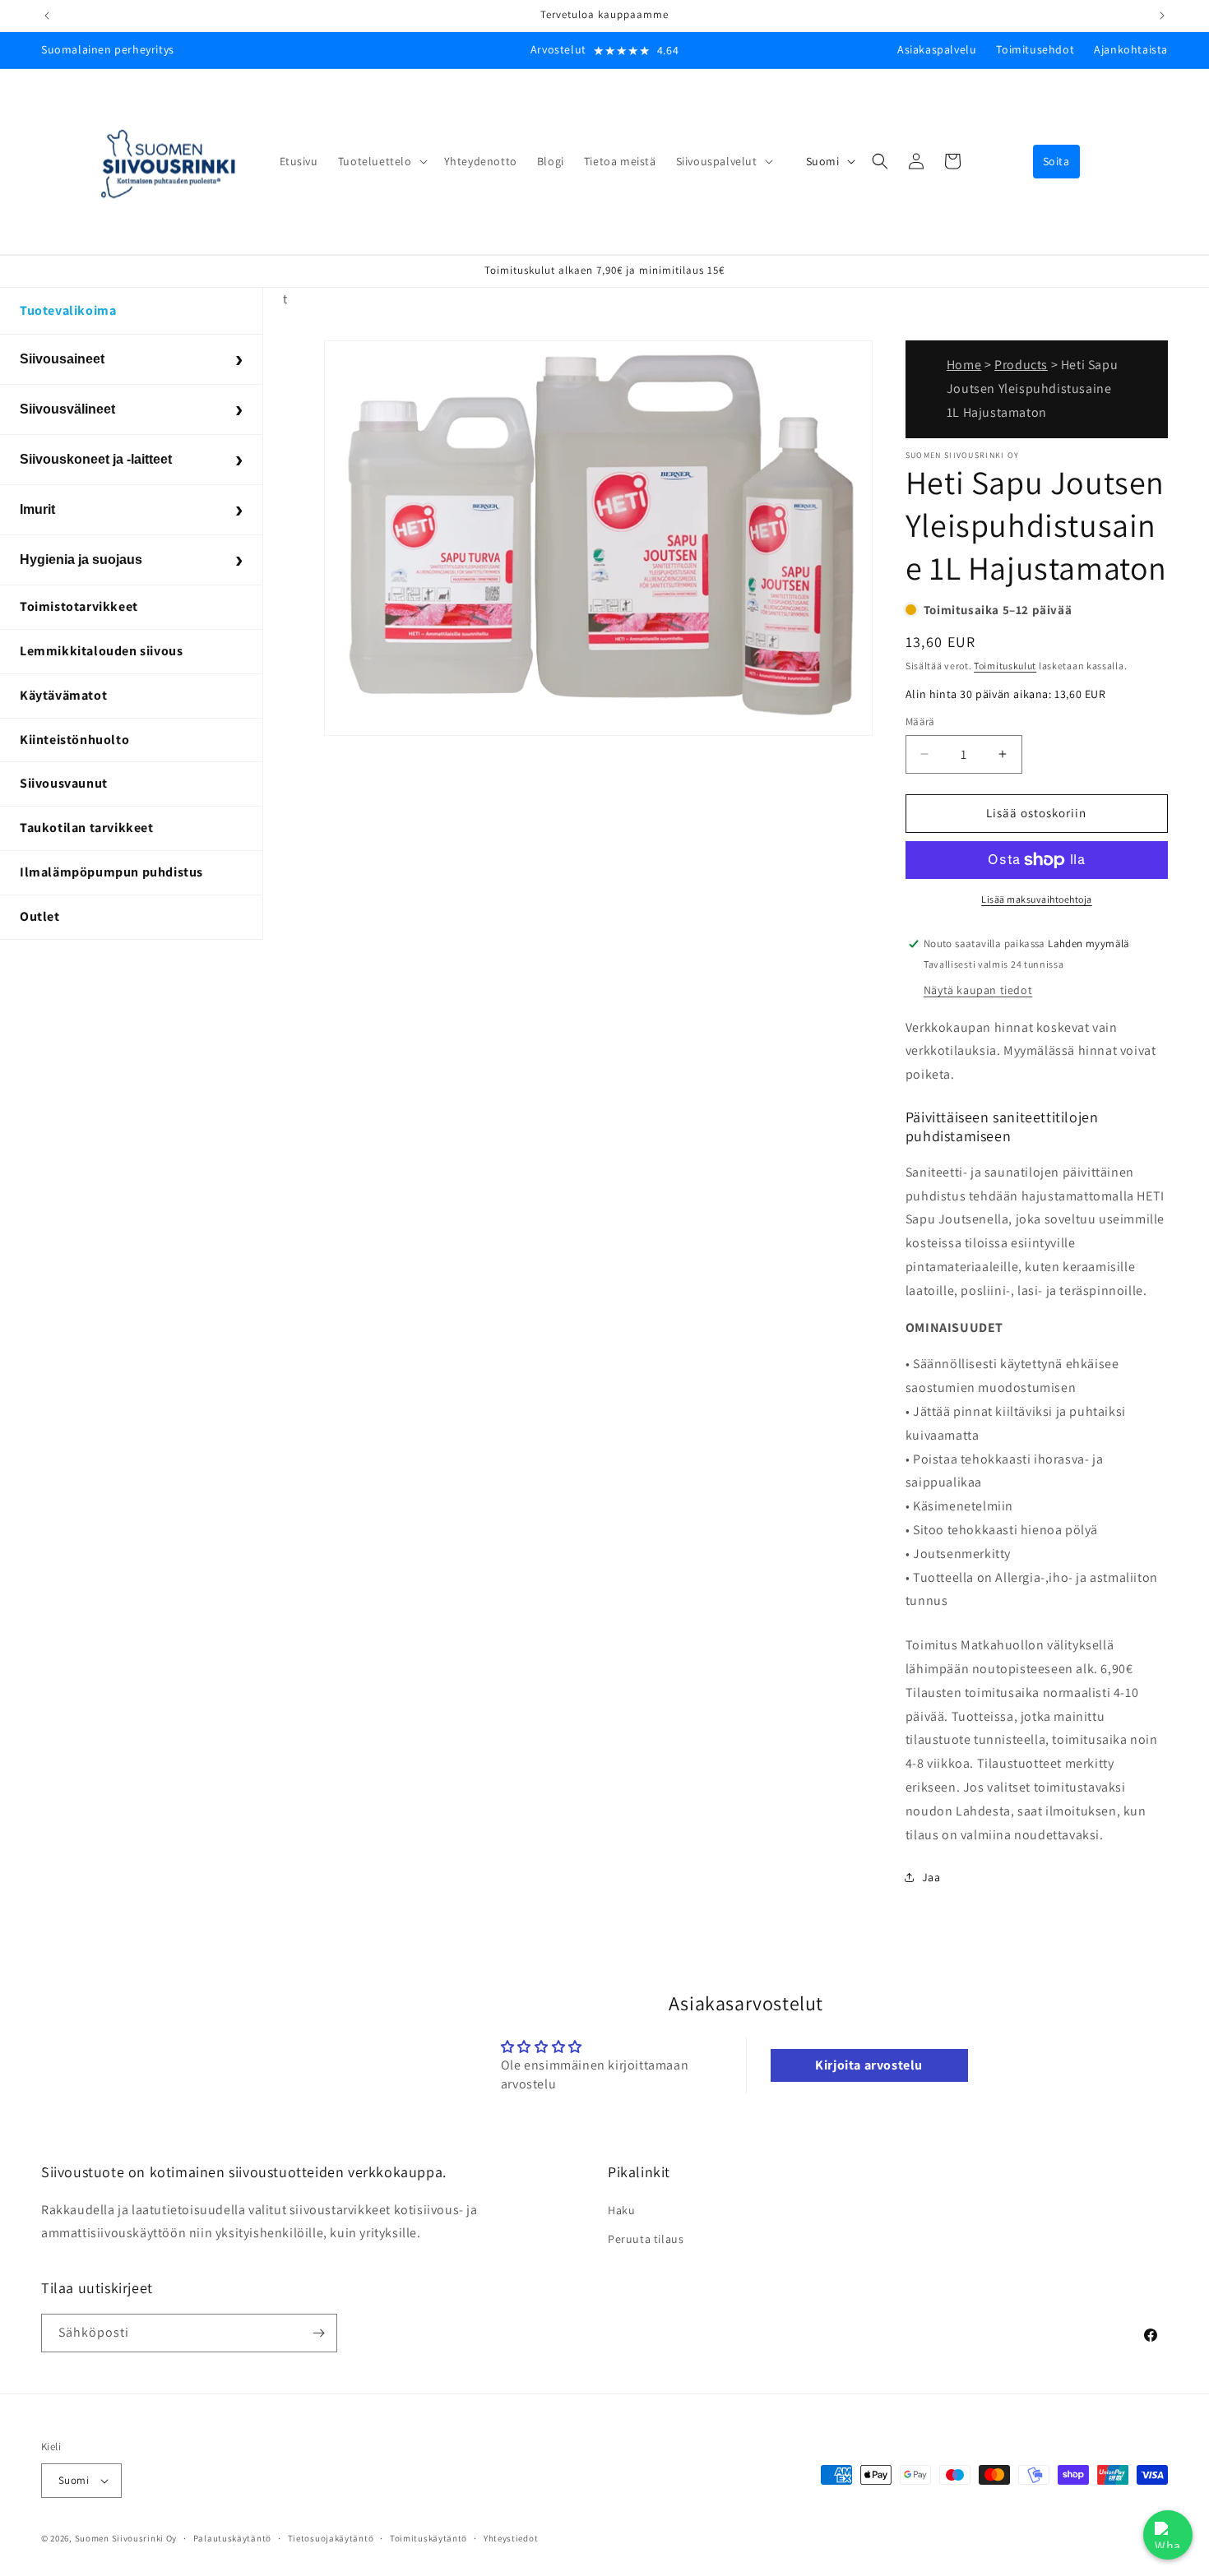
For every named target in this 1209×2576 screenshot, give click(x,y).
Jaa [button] (931, 1877)
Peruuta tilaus (646, 2239)
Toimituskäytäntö (428, 2538)
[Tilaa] (318, 2333)
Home (964, 365)
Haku (621, 2210)
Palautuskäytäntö (232, 2538)
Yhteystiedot (511, 2538)
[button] (381, 161)
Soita (1056, 161)
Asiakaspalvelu (937, 49)
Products (1021, 365)
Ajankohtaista (1131, 49)
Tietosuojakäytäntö (331, 2538)
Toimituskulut (1005, 666)
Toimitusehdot (1035, 49)
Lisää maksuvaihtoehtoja (1037, 899)
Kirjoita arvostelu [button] (869, 2065)
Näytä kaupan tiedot (978, 990)
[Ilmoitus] (1162, 16)
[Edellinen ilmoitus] (47, 16)
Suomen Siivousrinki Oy (126, 2538)
